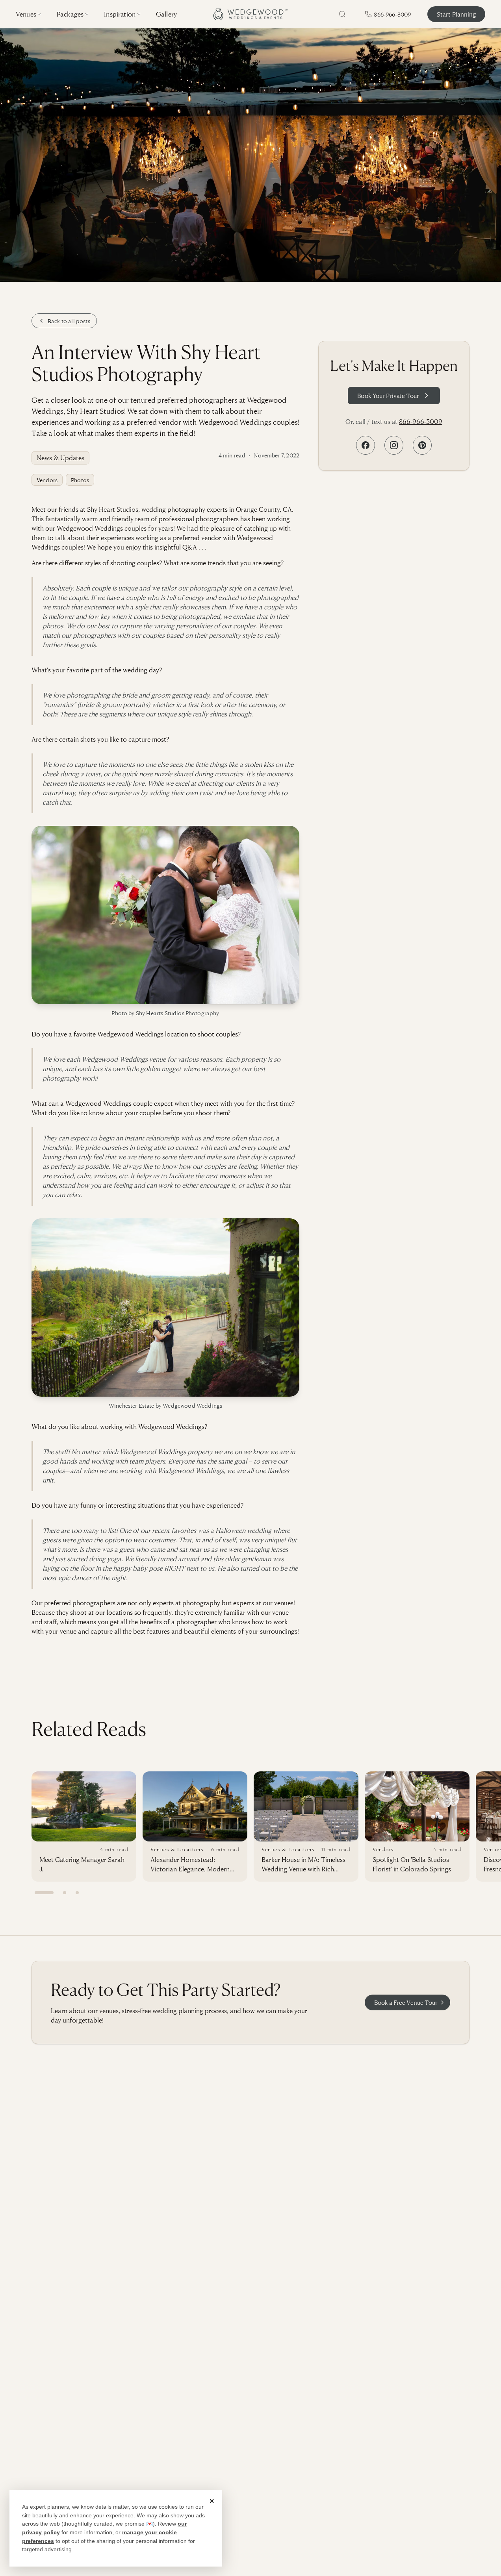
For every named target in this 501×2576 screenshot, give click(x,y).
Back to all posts (69, 321)
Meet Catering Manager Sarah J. (82, 1864)
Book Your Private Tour (388, 396)
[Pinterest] (422, 445)
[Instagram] (394, 445)
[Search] (342, 14)
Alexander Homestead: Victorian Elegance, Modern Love (190, 1864)
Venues (26, 14)
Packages (70, 14)
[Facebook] (366, 445)
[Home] (250, 14)
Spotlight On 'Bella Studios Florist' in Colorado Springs (412, 1864)
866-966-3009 (421, 421)
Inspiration (120, 14)
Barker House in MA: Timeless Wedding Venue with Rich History (303, 1864)
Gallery (166, 14)
